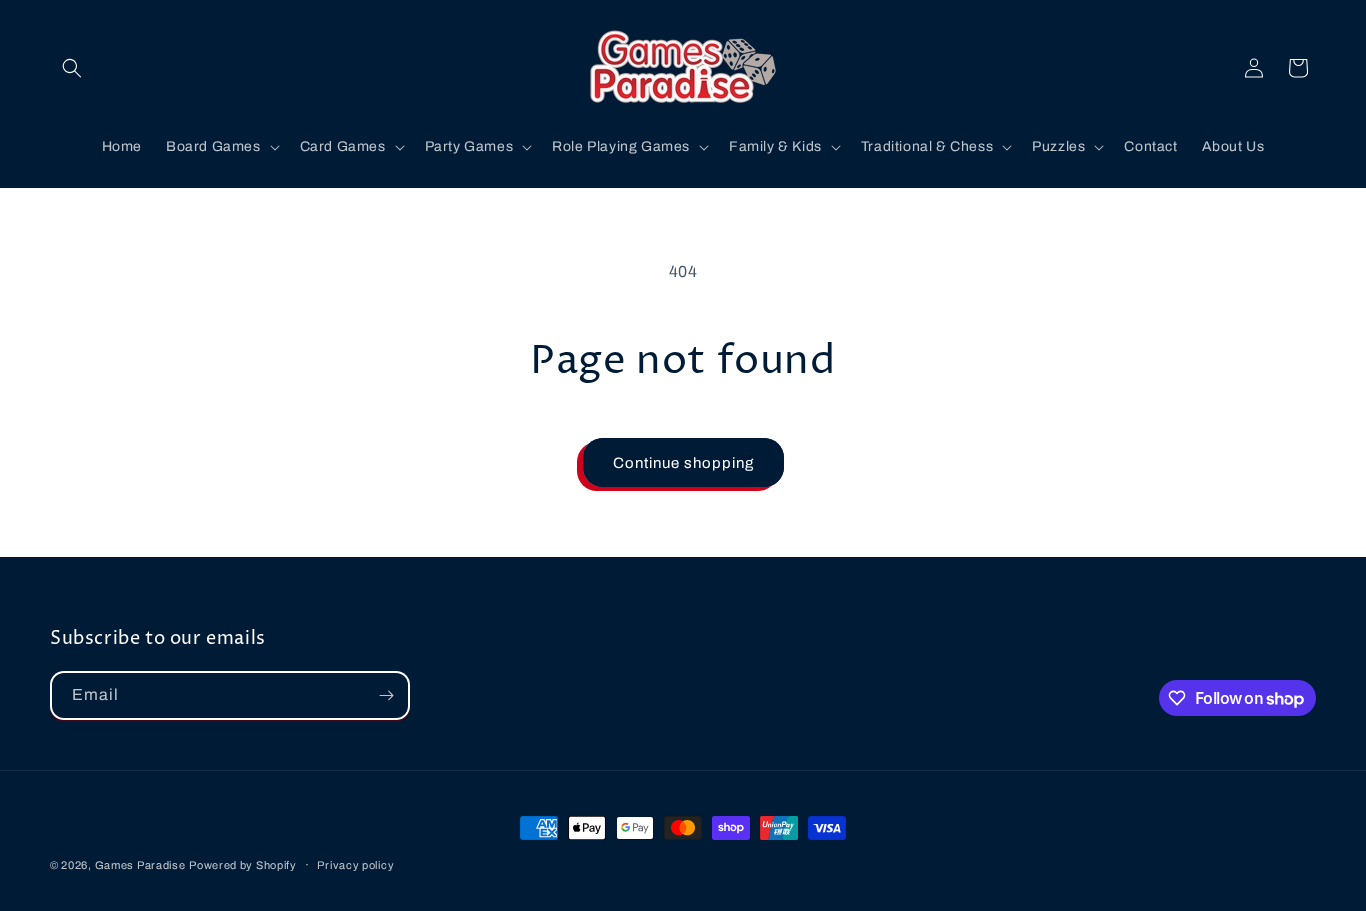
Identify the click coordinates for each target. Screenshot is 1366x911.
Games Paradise (140, 865)
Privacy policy (355, 865)
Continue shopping (683, 463)
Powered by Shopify (243, 865)
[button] (72, 68)
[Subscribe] (386, 695)
